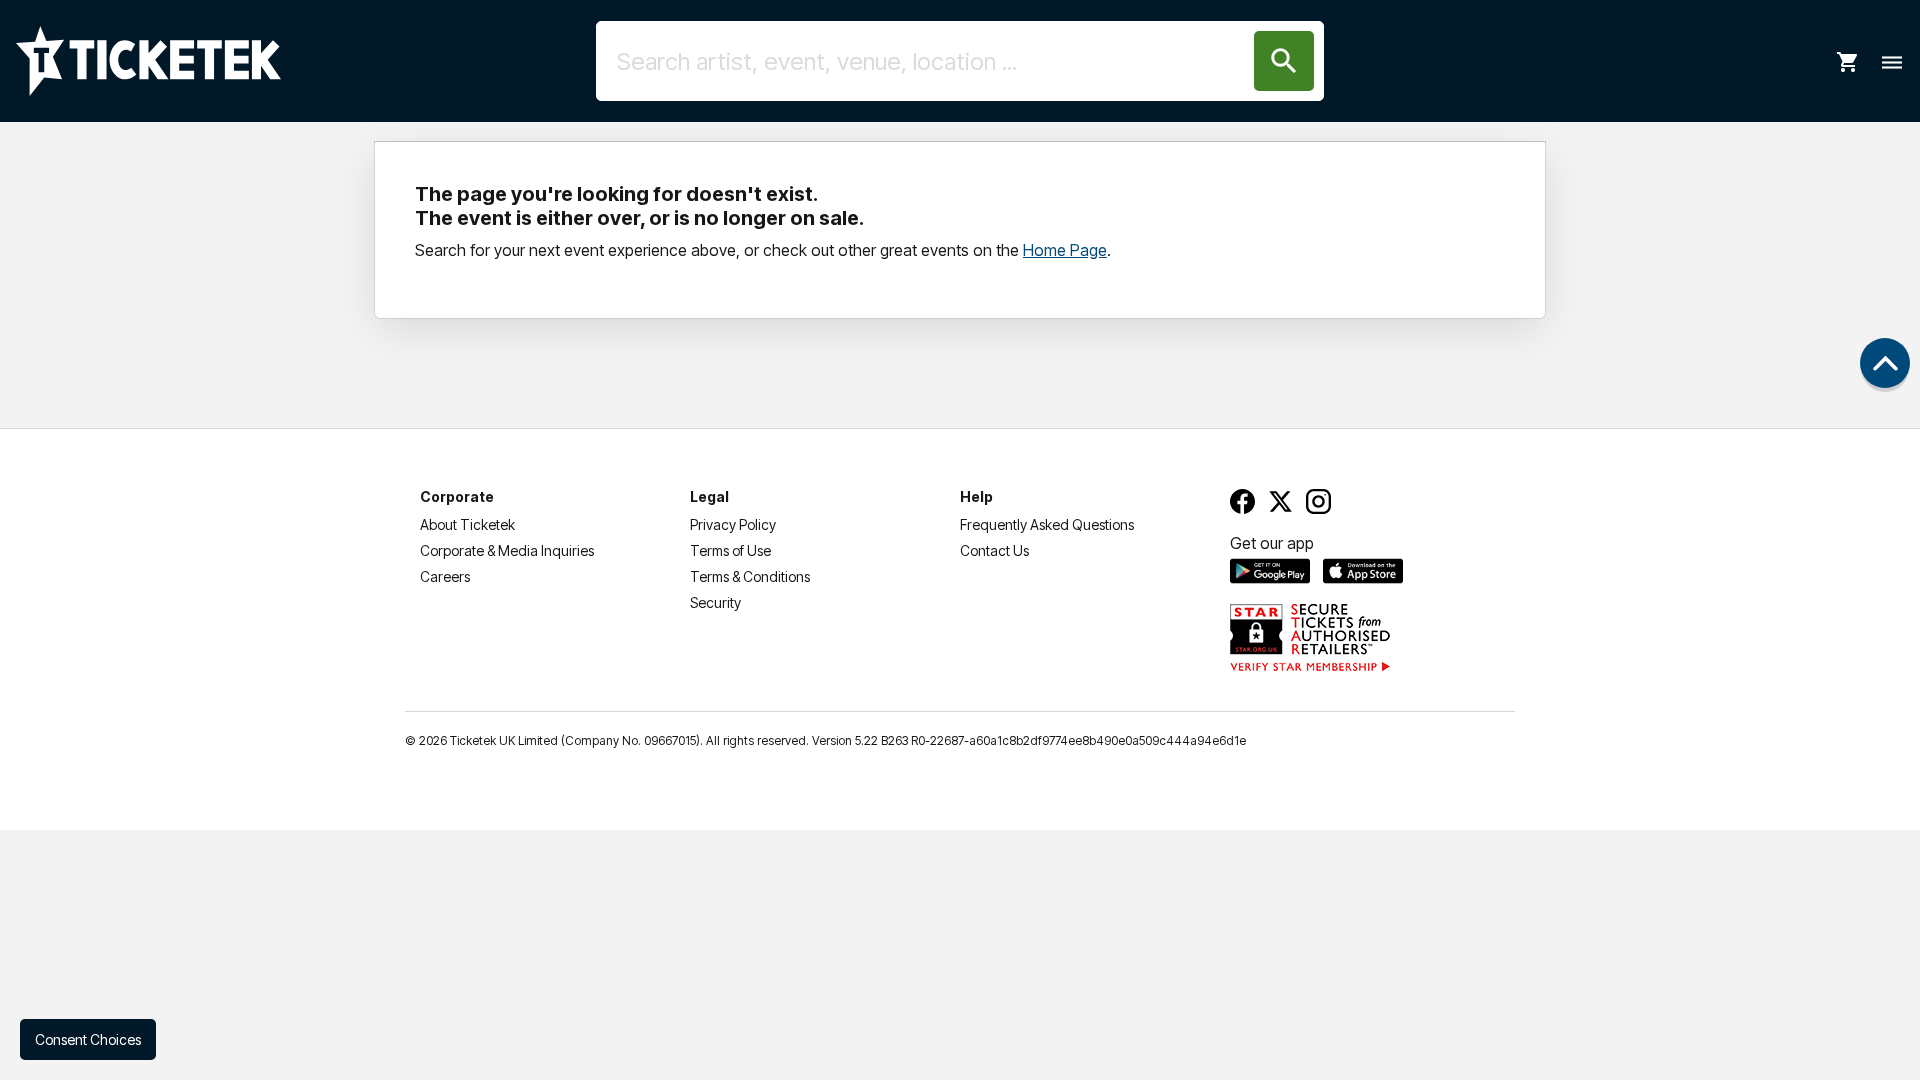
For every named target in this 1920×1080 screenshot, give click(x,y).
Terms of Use (730, 550)
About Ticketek (467, 524)
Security (715, 602)
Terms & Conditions (750, 576)
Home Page (1065, 250)
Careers (445, 576)
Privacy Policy (733, 524)
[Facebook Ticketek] (1242, 501)
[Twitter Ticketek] (1280, 501)
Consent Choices (88, 1039)
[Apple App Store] (1363, 571)
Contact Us (994, 550)
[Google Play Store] (1270, 571)
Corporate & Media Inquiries (507, 550)
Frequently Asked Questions (1047, 524)
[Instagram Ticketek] (1318, 501)
